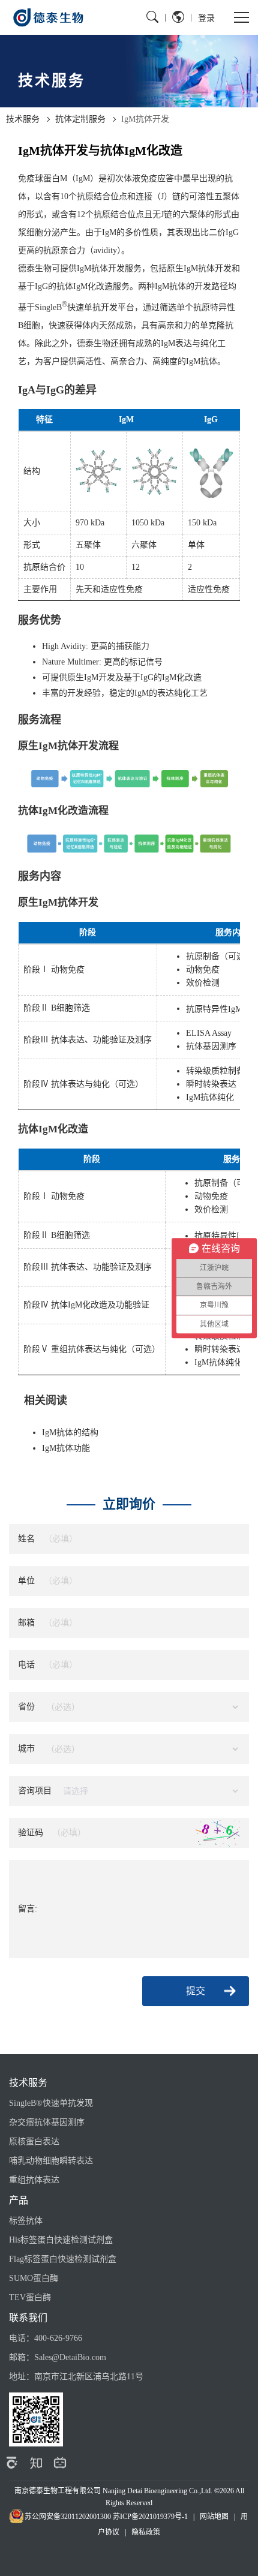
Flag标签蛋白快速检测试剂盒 (63, 2259)
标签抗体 (26, 2221)
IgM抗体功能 (66, 1448)
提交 (196, 1991)
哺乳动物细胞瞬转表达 (51, 2161)
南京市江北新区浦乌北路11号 (89, 2377)
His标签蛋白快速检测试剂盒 (61, 2240)
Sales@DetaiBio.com (70, 2357)
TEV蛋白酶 (30, 2297)
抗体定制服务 (80, 119)
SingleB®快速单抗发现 (51, 2103)
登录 (206, 18)
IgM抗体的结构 (70, 1433)
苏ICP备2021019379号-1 (150, 2517)
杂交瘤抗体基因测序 (47, 2122)
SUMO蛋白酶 (34, 2278)
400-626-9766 (58, 2338)
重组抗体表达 (34, 2180)
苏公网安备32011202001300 (68, 2517)
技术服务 (23, 119)
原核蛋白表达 (34, 2141)
